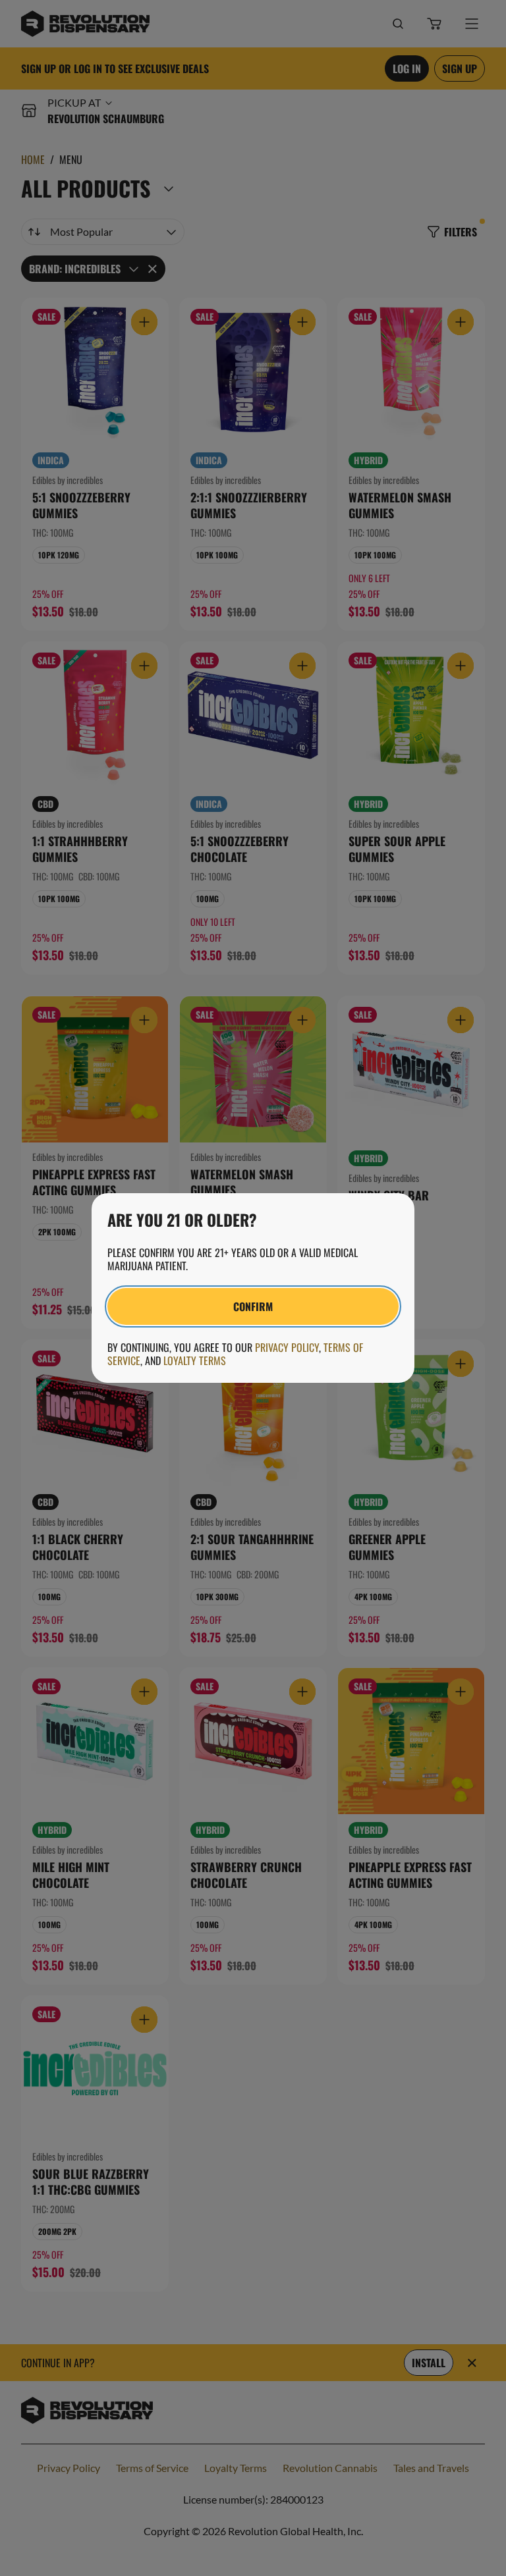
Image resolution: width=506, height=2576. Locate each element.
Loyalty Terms (195, 1360)
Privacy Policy (287, 1347)
